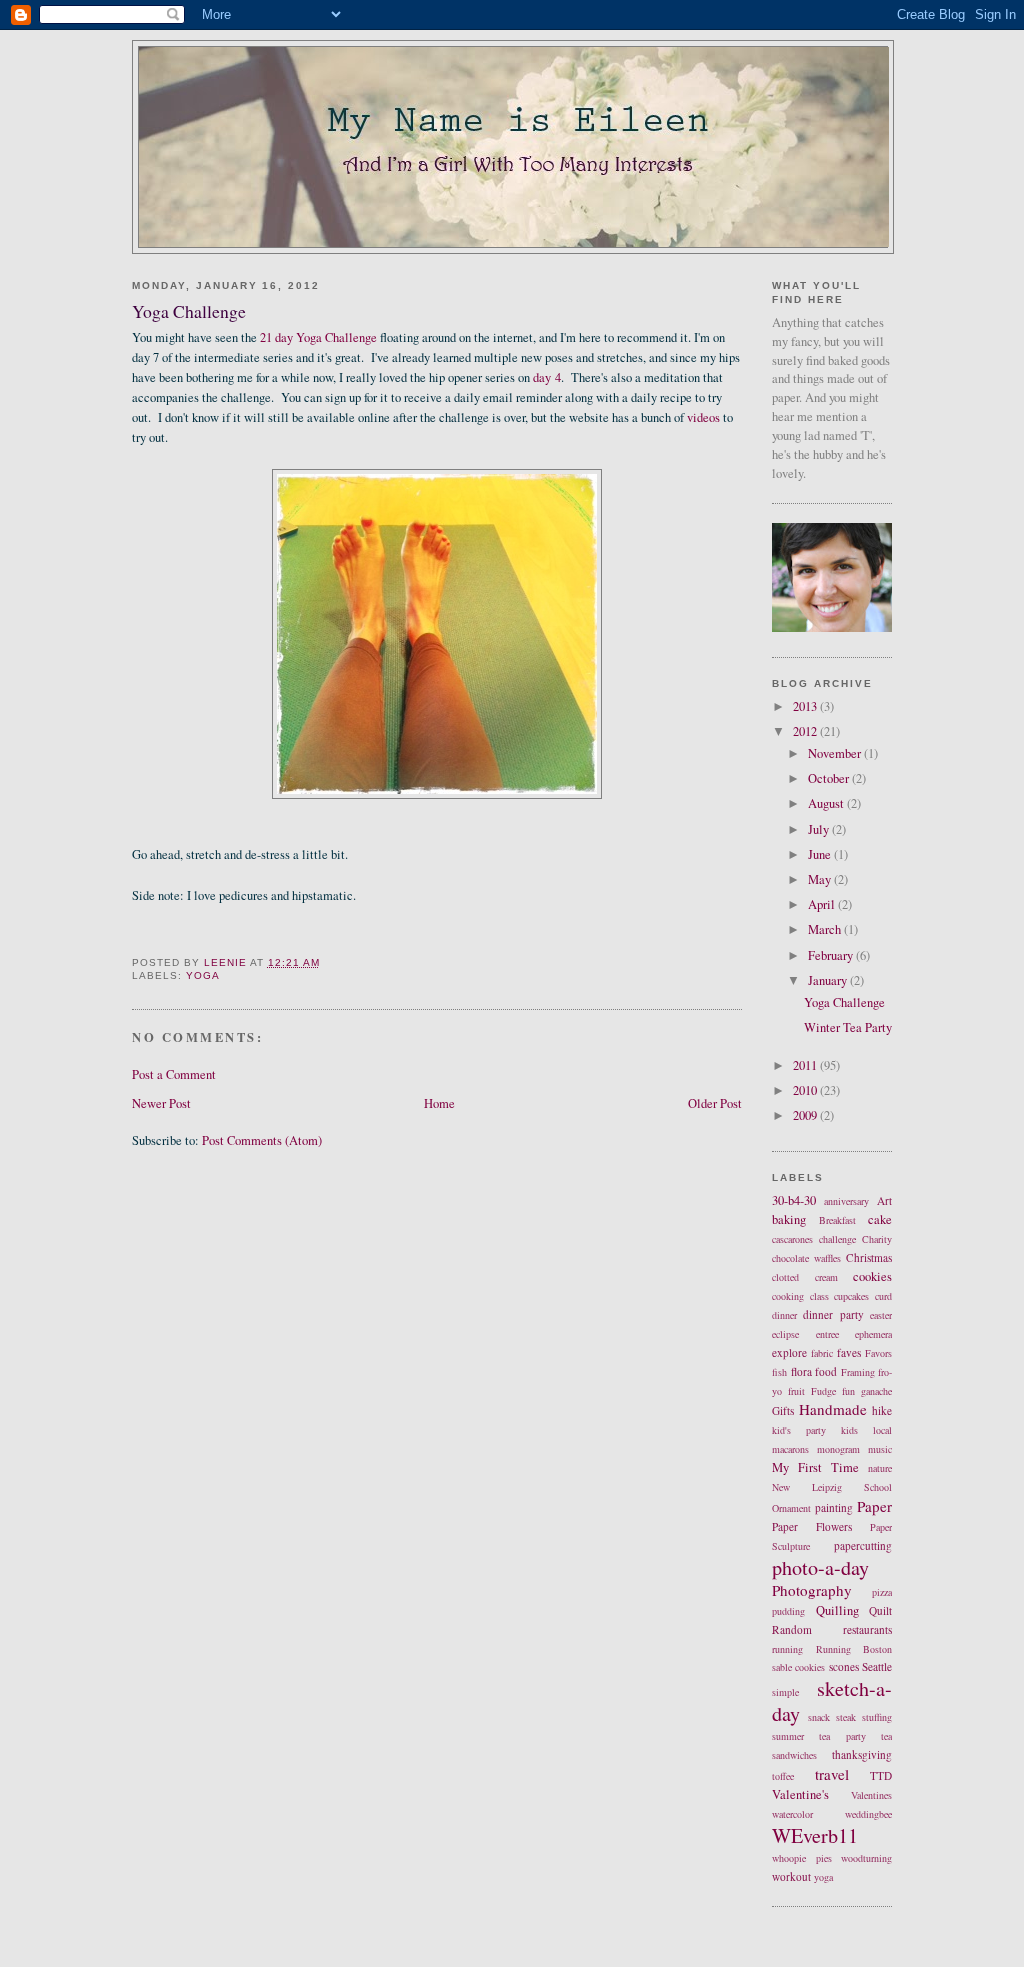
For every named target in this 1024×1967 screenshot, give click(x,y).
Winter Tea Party (848, 1027)
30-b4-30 (794, 1200)
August (827, 803)
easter (881, 1315)
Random (792, 1629)
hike (882, 1410)
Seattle (877, 1666)
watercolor (792, 1814)
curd (883, 1296)
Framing (858, 1372)
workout (791, 1876)
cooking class (800, 1296)
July (820, 829)
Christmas (869, 1257)
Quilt (880, 1610)
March (826, 929)
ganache (876, 1391)
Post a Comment (174, 1074)
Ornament (791, 1508)
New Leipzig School (832, 1487)
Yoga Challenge (844, 1002)
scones (844, 1666)
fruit (796, 1391)
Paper (874, 1506)
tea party (842, 1736)
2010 (806, 1090)
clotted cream (805, 1277)
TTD (881, 1775)
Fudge (823, 1391)
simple (785, 1692)
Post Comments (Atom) (262, 1140)
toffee (783, 1776)
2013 (806, 706)
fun (848, 1391)
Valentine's (800, 1794)
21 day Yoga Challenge (318, 337)
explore (789, 1352)
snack (819, 1717)
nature (880, 1468)
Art (884, 1200)
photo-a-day (820, 1567)
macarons (790, 1449)
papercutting (863, 1545)
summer (788, 1736)
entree (827, 1334)
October (830, 778)
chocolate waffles (806, 1258)
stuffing (877, 1717)
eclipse (785, 1334)
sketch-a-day (832, 1701)
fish (779, 1372)
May (821, 879)
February (832, 955)
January (829, 980)
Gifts (783, 1410)
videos (703, 417)
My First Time (815, 1467)
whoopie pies (802, 1858)
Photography (812, 1590)
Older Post (715, 1103)
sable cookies (798, 1667)
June (821, 854)
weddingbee (868, 1814)
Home (439, 1103)
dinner (784, 1315)
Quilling (837, 1610)
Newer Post (161, 1103)
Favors (878, 1353)
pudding (788, 1611)
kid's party (799, 1430)
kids (849, 1430)
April (823, 904)
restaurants (867, 1629)
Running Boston (854, 1649)
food (826, 1371)
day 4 (547, 377)
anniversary (846, 1201)
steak (846, 1717)
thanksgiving (862, 1754)
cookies (872, 1276)
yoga (203, 975)
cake (880, 1219)
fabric (822, 1353)
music (880, 1449)
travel (832, 1774)
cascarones (792, 1239)
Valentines (871, 1795)
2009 (806, 1115)
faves (849, 1352)
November (836, 753)
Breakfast (837, 1220)
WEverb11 (815, 1835)
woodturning (866, 1858)
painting (834, 1507)
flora (801, 1371)
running (787, 1649)
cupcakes (851, 1296)
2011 (806, 1065)
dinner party (833, 1314)
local (882, 1430)
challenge (837, 1239)
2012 (806, 731)
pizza (882, 1592)
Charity (877, 1239)
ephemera (873, 1334)
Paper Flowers (812, 1526)
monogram (838, 1449)
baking (789, 1219)
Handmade (833, 1409)
